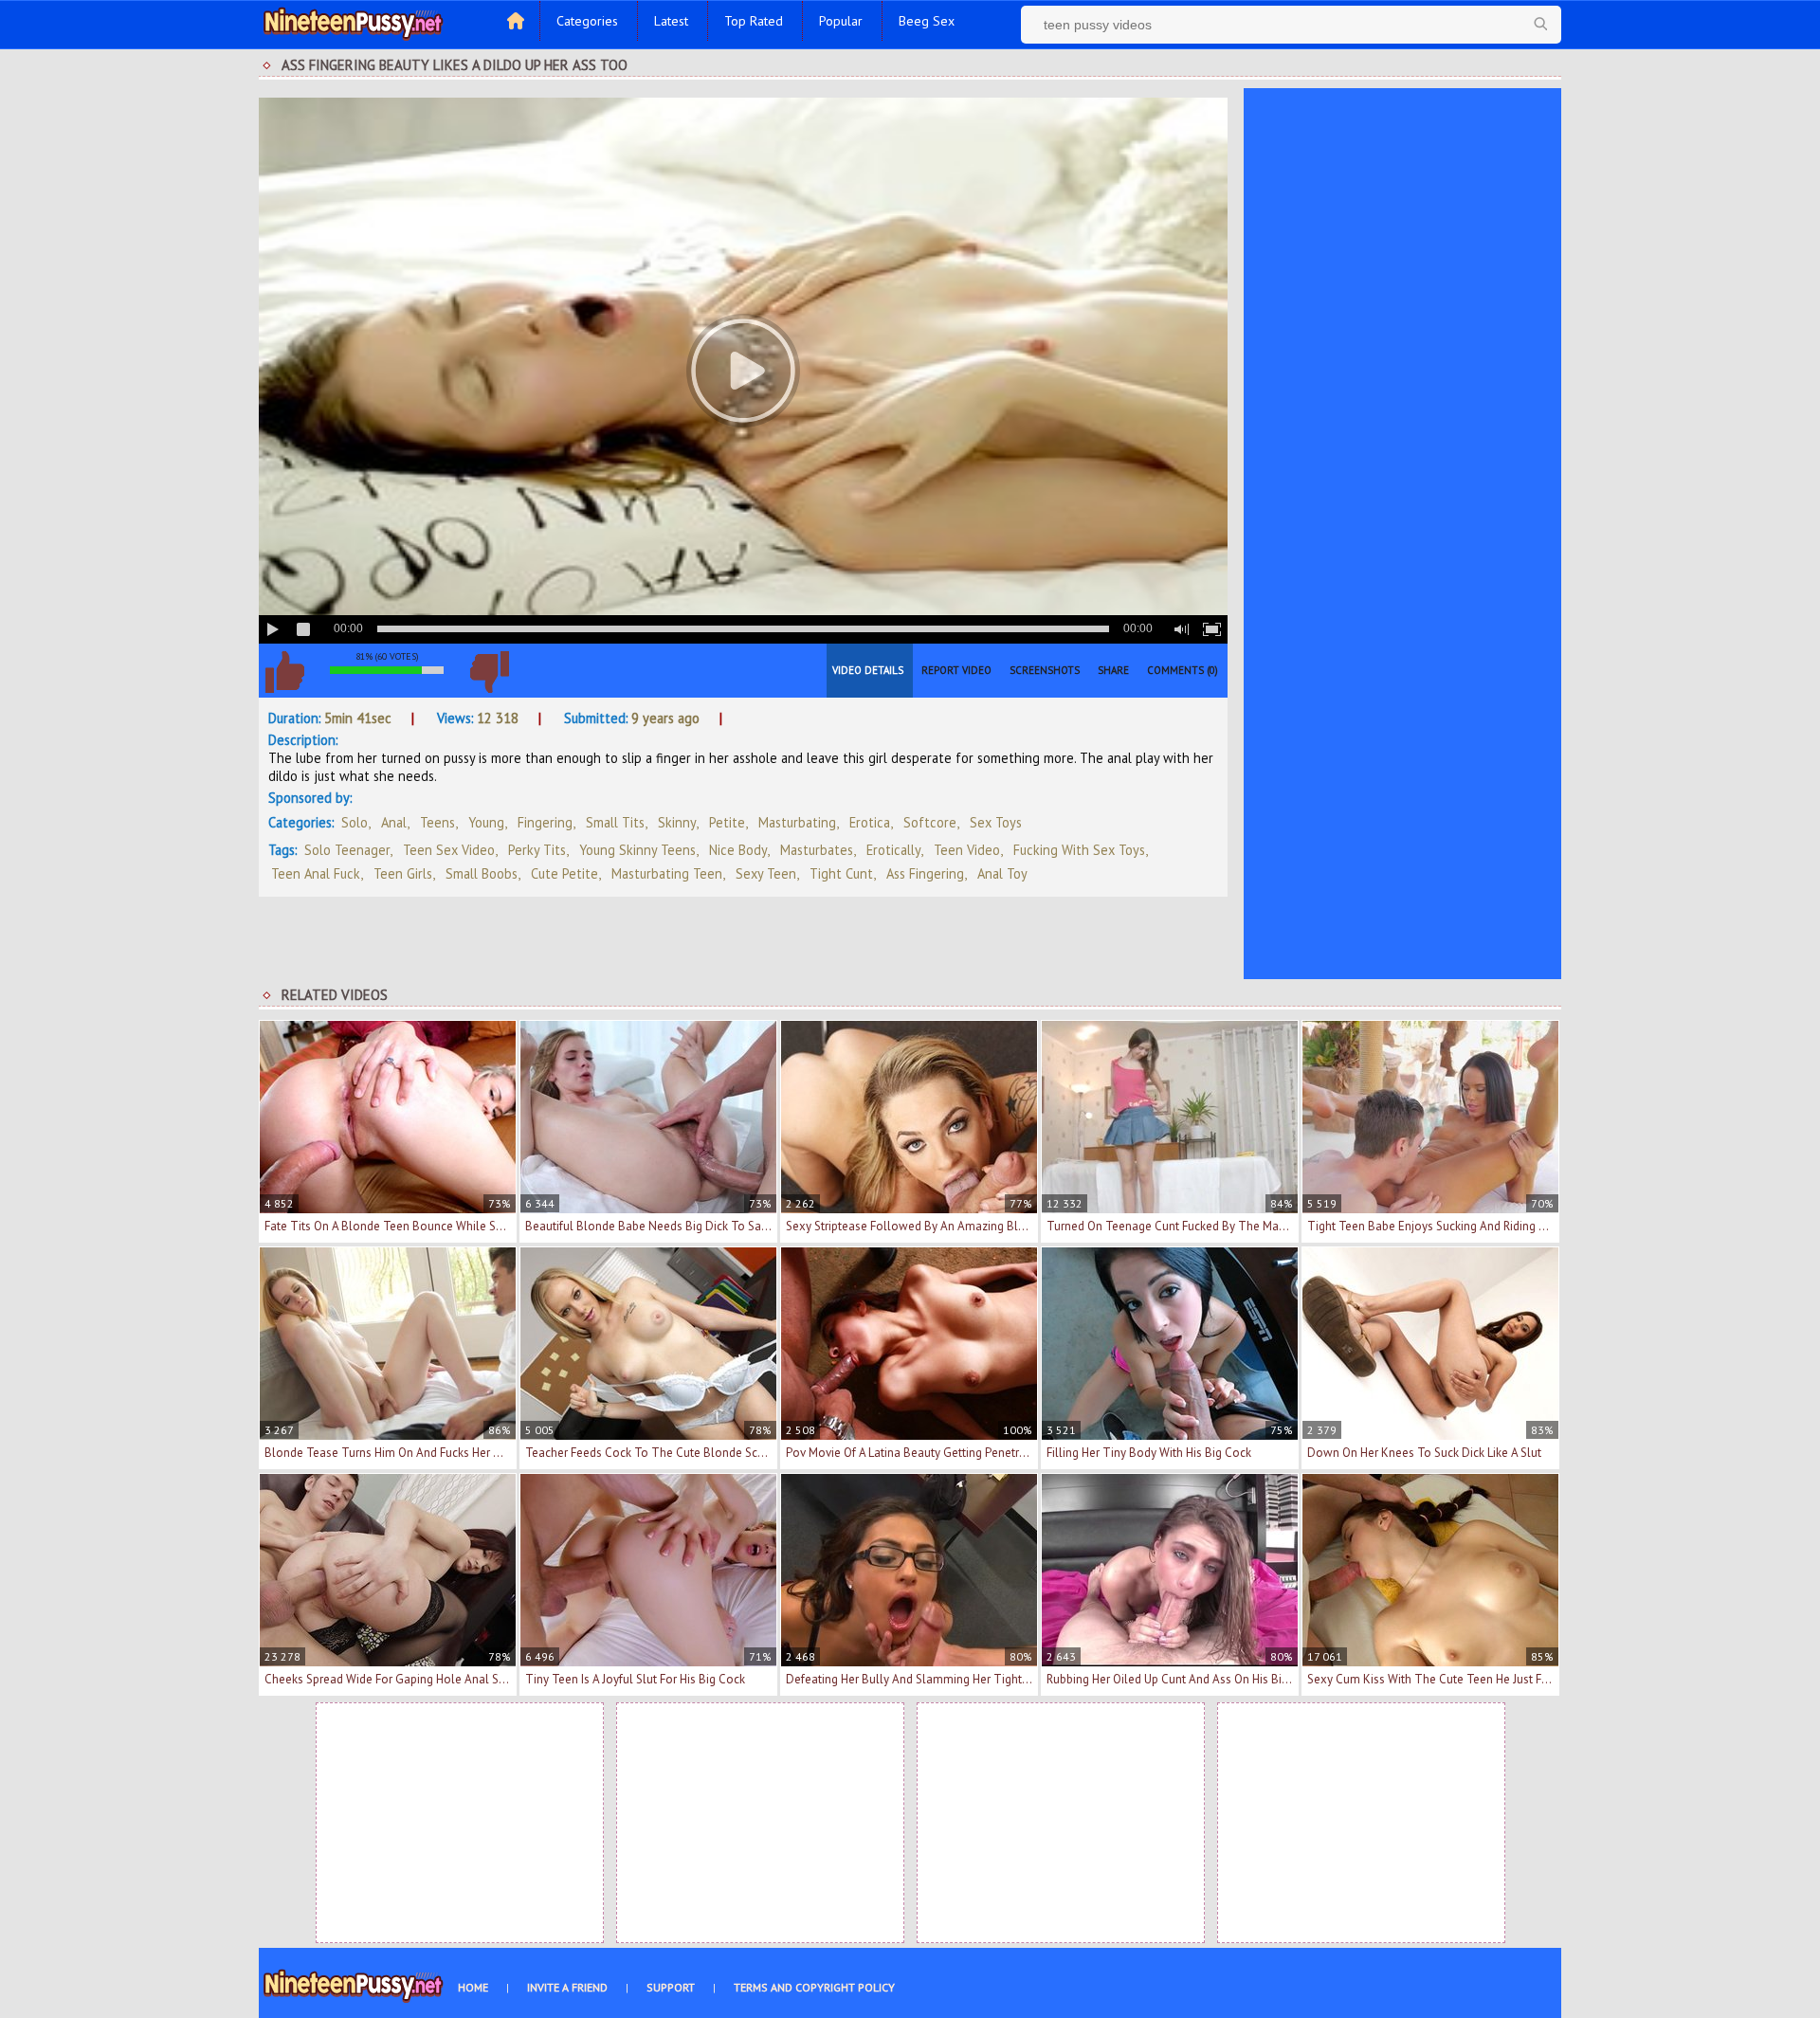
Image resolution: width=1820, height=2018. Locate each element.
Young (486, 822)
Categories (587, 21)
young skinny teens (637, 850)
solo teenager (347, 850)
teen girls (403, 873)
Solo (355, 822)
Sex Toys (996, 822)
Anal (394, 822)
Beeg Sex (927, 21)
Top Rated (754, 21)
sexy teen (766, 873)
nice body (738, 850)
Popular (841, 21)
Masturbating (797, 822)
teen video (967, 850)
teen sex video (449, 850)
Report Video (956, 670)
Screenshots (1045, 670)
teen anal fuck (316, 873)
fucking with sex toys (1079, 850)
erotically (893, 850)
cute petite (564, 873)
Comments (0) (1183, 670)
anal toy (1002, 873)
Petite (727, 822)
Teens (437, 822)
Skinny (677, 822)
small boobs (482, 873)
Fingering (545, 822)
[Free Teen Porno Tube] (354, 22)
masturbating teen (667, 873)
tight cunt (841, 873)
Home (473, 1987)
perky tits (537, 850)
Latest (671, 21)
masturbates (817, 850)
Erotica (870, 822)
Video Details (868, 670)
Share (1113, 670)
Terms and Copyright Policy (814, 1987)
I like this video (284, 672)
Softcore (930, 822)
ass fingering (925, 873)
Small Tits (615, 822)
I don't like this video (489, 672)
